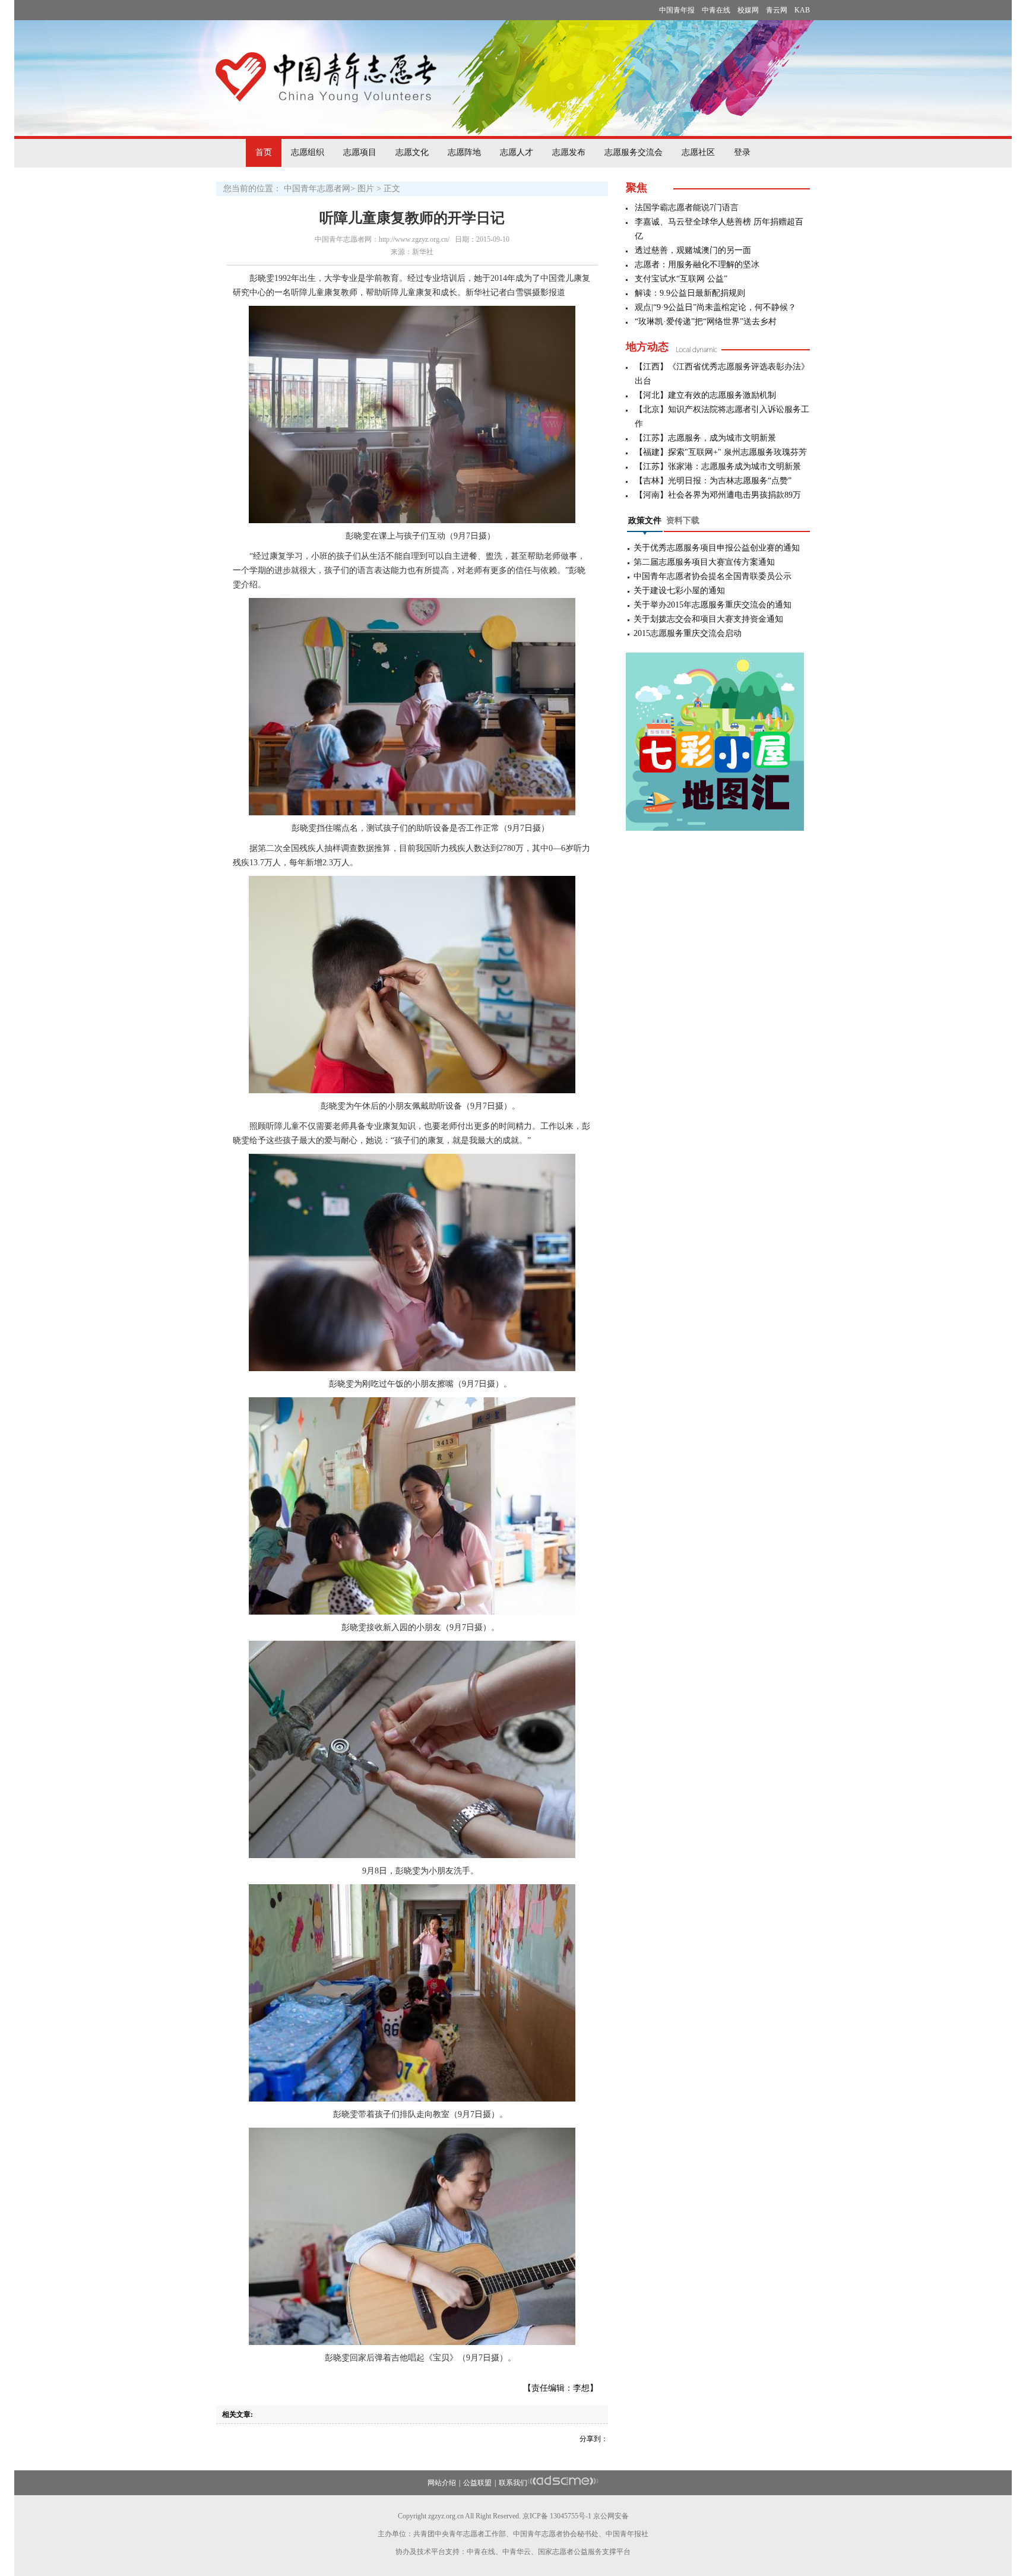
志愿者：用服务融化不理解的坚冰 (697, 265)
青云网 (777, 10)
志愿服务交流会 (634, 152)
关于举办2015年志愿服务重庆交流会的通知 (712, 605)
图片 (366, 189)
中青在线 (716, 10)
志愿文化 (412, 152)
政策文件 (645, 520)
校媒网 (748, 10)
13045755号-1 (571, 2516)
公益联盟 (477, 2483)
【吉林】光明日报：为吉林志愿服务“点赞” (713, 481)
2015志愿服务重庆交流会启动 (688, 633)
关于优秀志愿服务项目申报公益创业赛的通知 (717, 548)
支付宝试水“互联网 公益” (681, 279)
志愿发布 (569, 152)
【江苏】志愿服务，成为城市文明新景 (705, 438)
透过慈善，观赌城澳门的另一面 (693, 250)
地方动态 (647, 347)
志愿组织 (308, 152)
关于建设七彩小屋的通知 (679, 591)
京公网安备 (611, 2516)
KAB (802, 10)
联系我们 (513, 2483)
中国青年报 (677, 10)
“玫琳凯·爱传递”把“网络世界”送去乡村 (706, 322)
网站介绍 (442, 2483)
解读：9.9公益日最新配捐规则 (690, 293)
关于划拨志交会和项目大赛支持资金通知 (708, 619)
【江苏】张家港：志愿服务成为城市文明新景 (718, 466)
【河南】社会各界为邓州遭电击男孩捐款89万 (718, 495)
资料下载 (683, 520)
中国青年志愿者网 (317, 189)
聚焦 (636, 188)
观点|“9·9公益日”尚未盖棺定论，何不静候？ (715, 307)
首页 (264, 152)
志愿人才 (517, 152)
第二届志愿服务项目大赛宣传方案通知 (704, 562)
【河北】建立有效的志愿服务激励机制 (705, 395)
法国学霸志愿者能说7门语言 (687, 208)
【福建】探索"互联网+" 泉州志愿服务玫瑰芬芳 (721, 452)
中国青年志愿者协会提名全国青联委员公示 (712, 576)
